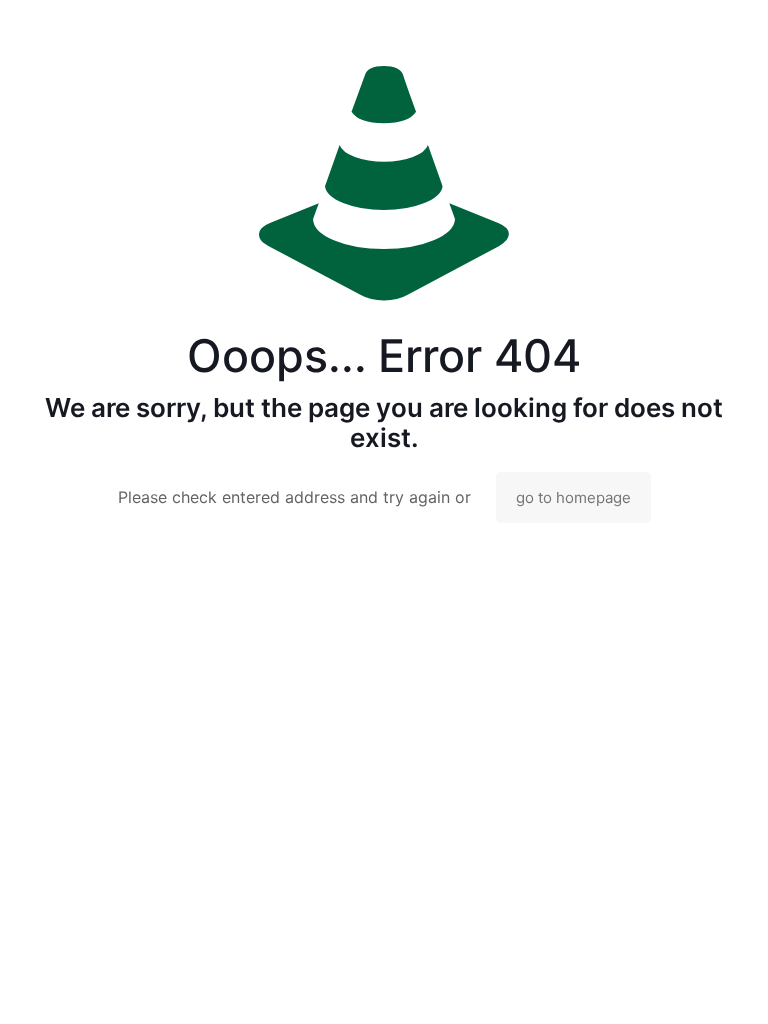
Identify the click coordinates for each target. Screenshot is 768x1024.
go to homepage (573, 497)
